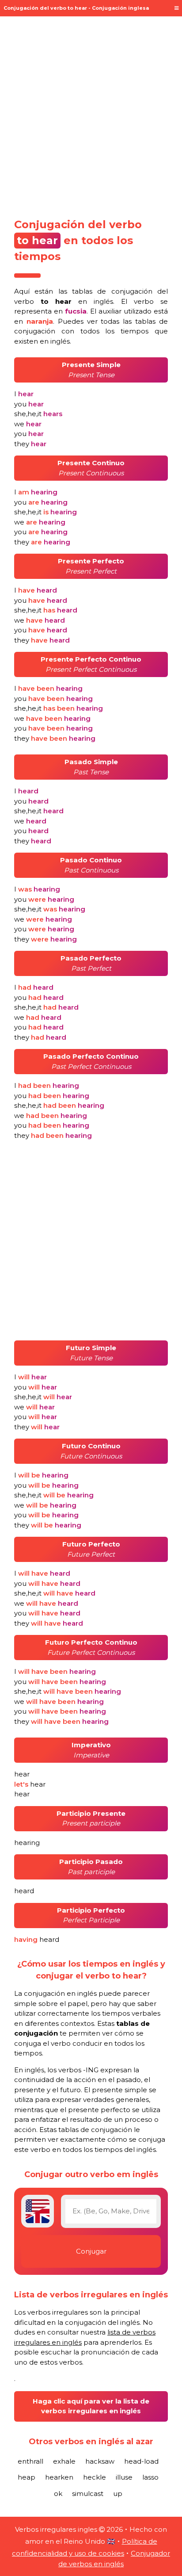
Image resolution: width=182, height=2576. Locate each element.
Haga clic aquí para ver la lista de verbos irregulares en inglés (91, 2406)
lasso (150, 2477)
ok (58, 2494)
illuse (124, 2477)
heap (27, 2477)
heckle (95, 2477)
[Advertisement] (91, 114)
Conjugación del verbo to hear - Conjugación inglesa (76, 8)
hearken (59, 2477)
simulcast (88, 2494)
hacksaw (100, 2461)
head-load (141, 2461)
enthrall (30, 2461)
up (118, 2494)
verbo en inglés (64, 301)
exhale (64, 2461)
